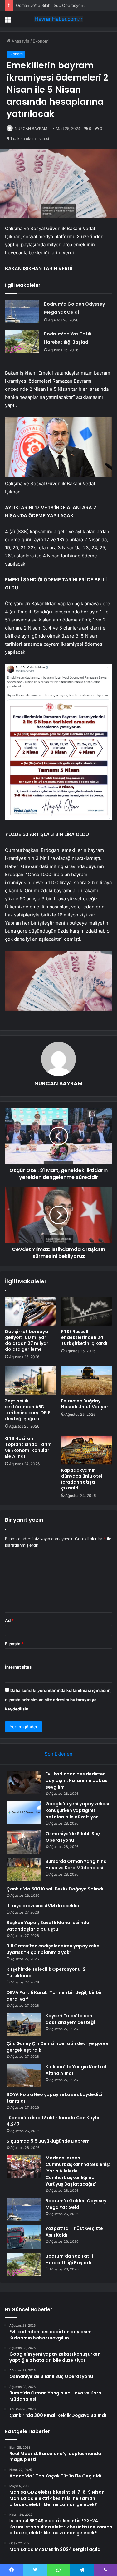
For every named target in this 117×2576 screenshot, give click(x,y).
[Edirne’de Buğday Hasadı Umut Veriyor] (87, 1381)
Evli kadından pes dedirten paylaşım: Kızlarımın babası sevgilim (77, 1780)
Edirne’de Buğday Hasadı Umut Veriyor (85, 1404)
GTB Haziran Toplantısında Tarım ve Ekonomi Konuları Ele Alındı (28, 1447)
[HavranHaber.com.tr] (59, 19)
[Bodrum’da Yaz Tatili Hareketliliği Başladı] (22, 342)
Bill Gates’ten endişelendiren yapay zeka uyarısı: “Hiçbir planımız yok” (53, 1949)
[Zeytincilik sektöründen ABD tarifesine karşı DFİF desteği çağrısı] (31, 1381)
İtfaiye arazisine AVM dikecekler (43, 1906)
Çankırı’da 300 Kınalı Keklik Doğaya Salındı (55, 1889)
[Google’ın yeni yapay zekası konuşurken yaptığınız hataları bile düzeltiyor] (24, 1812)
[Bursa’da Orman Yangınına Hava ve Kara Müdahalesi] (24, 1870)
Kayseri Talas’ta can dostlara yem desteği (70, 2019)
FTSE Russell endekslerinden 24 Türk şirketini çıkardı (84, 1337)
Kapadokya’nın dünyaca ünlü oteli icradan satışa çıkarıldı (82, 1479)
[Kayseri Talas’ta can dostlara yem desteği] (24, 2024)
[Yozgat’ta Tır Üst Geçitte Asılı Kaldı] (24, 2237)
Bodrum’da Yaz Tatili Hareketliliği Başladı (69, 2259)
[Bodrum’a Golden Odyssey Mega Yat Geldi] (22, 312)
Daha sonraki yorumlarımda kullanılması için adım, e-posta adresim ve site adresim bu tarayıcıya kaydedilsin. (58, 1700)
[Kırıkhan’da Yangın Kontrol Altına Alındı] (24, 2075)
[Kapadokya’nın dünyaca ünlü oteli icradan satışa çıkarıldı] (87, 1450)
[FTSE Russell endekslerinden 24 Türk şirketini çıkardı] (87, 1311)
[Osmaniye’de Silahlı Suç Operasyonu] (24, 1842)
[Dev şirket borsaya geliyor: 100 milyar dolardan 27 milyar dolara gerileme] (31, 1311)
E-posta (14, 1644)
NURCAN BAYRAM (31, 129)
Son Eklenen (58, 1754)
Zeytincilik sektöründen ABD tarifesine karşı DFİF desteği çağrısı (28, 1410)
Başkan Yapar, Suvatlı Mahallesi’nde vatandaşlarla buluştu (48, 1926)
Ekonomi (41, 41)
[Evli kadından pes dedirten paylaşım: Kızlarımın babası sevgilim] (24, 1782)
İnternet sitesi (19, 1667)
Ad (9, 1620)
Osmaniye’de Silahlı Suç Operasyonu (51, 5)
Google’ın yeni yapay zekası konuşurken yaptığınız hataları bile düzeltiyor (77, 1810)
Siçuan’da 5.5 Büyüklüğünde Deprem (48, 2141)
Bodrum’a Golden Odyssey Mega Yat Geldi (76, 2204)
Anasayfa (20, 41)
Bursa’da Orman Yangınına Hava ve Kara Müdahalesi (76, 1865)
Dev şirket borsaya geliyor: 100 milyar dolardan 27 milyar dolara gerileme (27, 1340)
